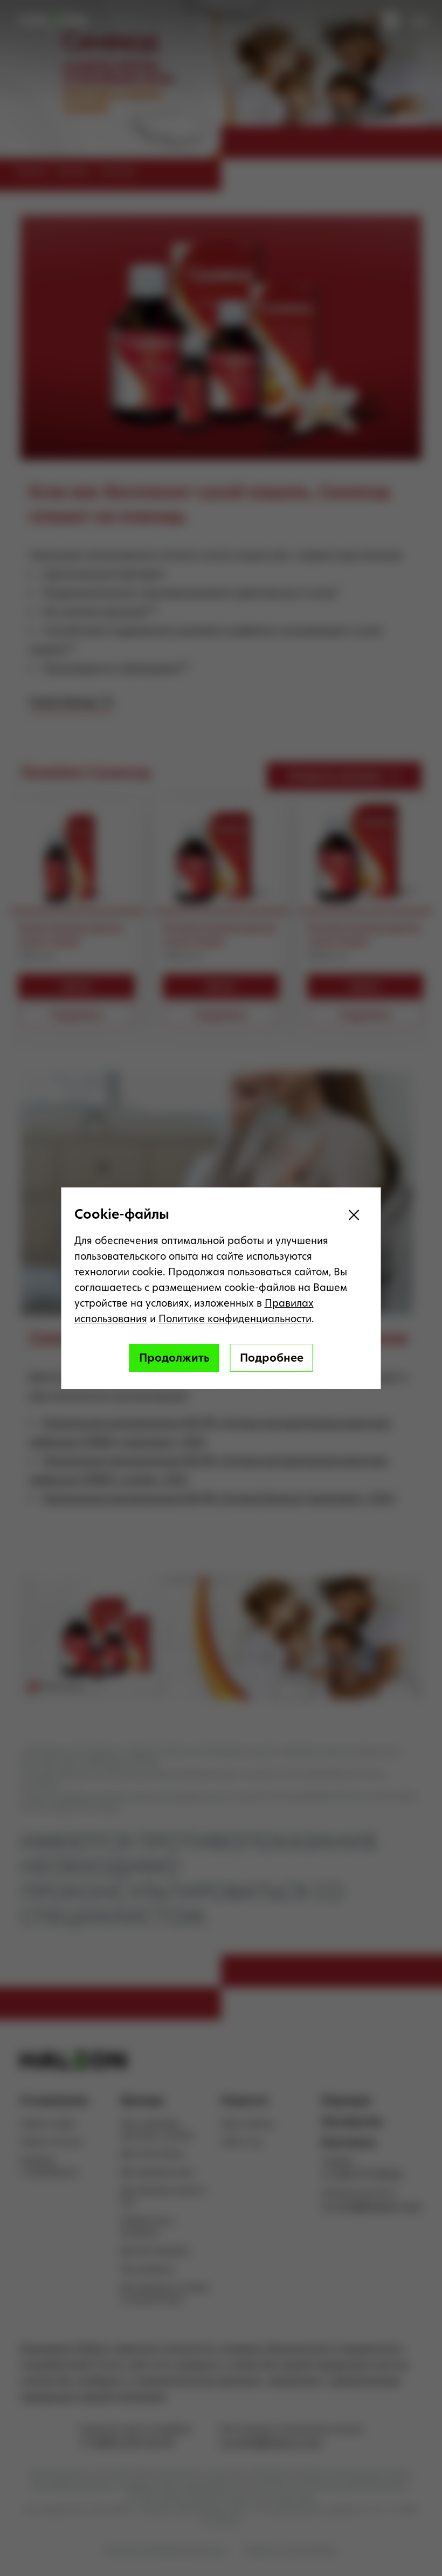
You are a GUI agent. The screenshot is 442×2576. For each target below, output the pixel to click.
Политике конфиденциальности (235, 1319)
